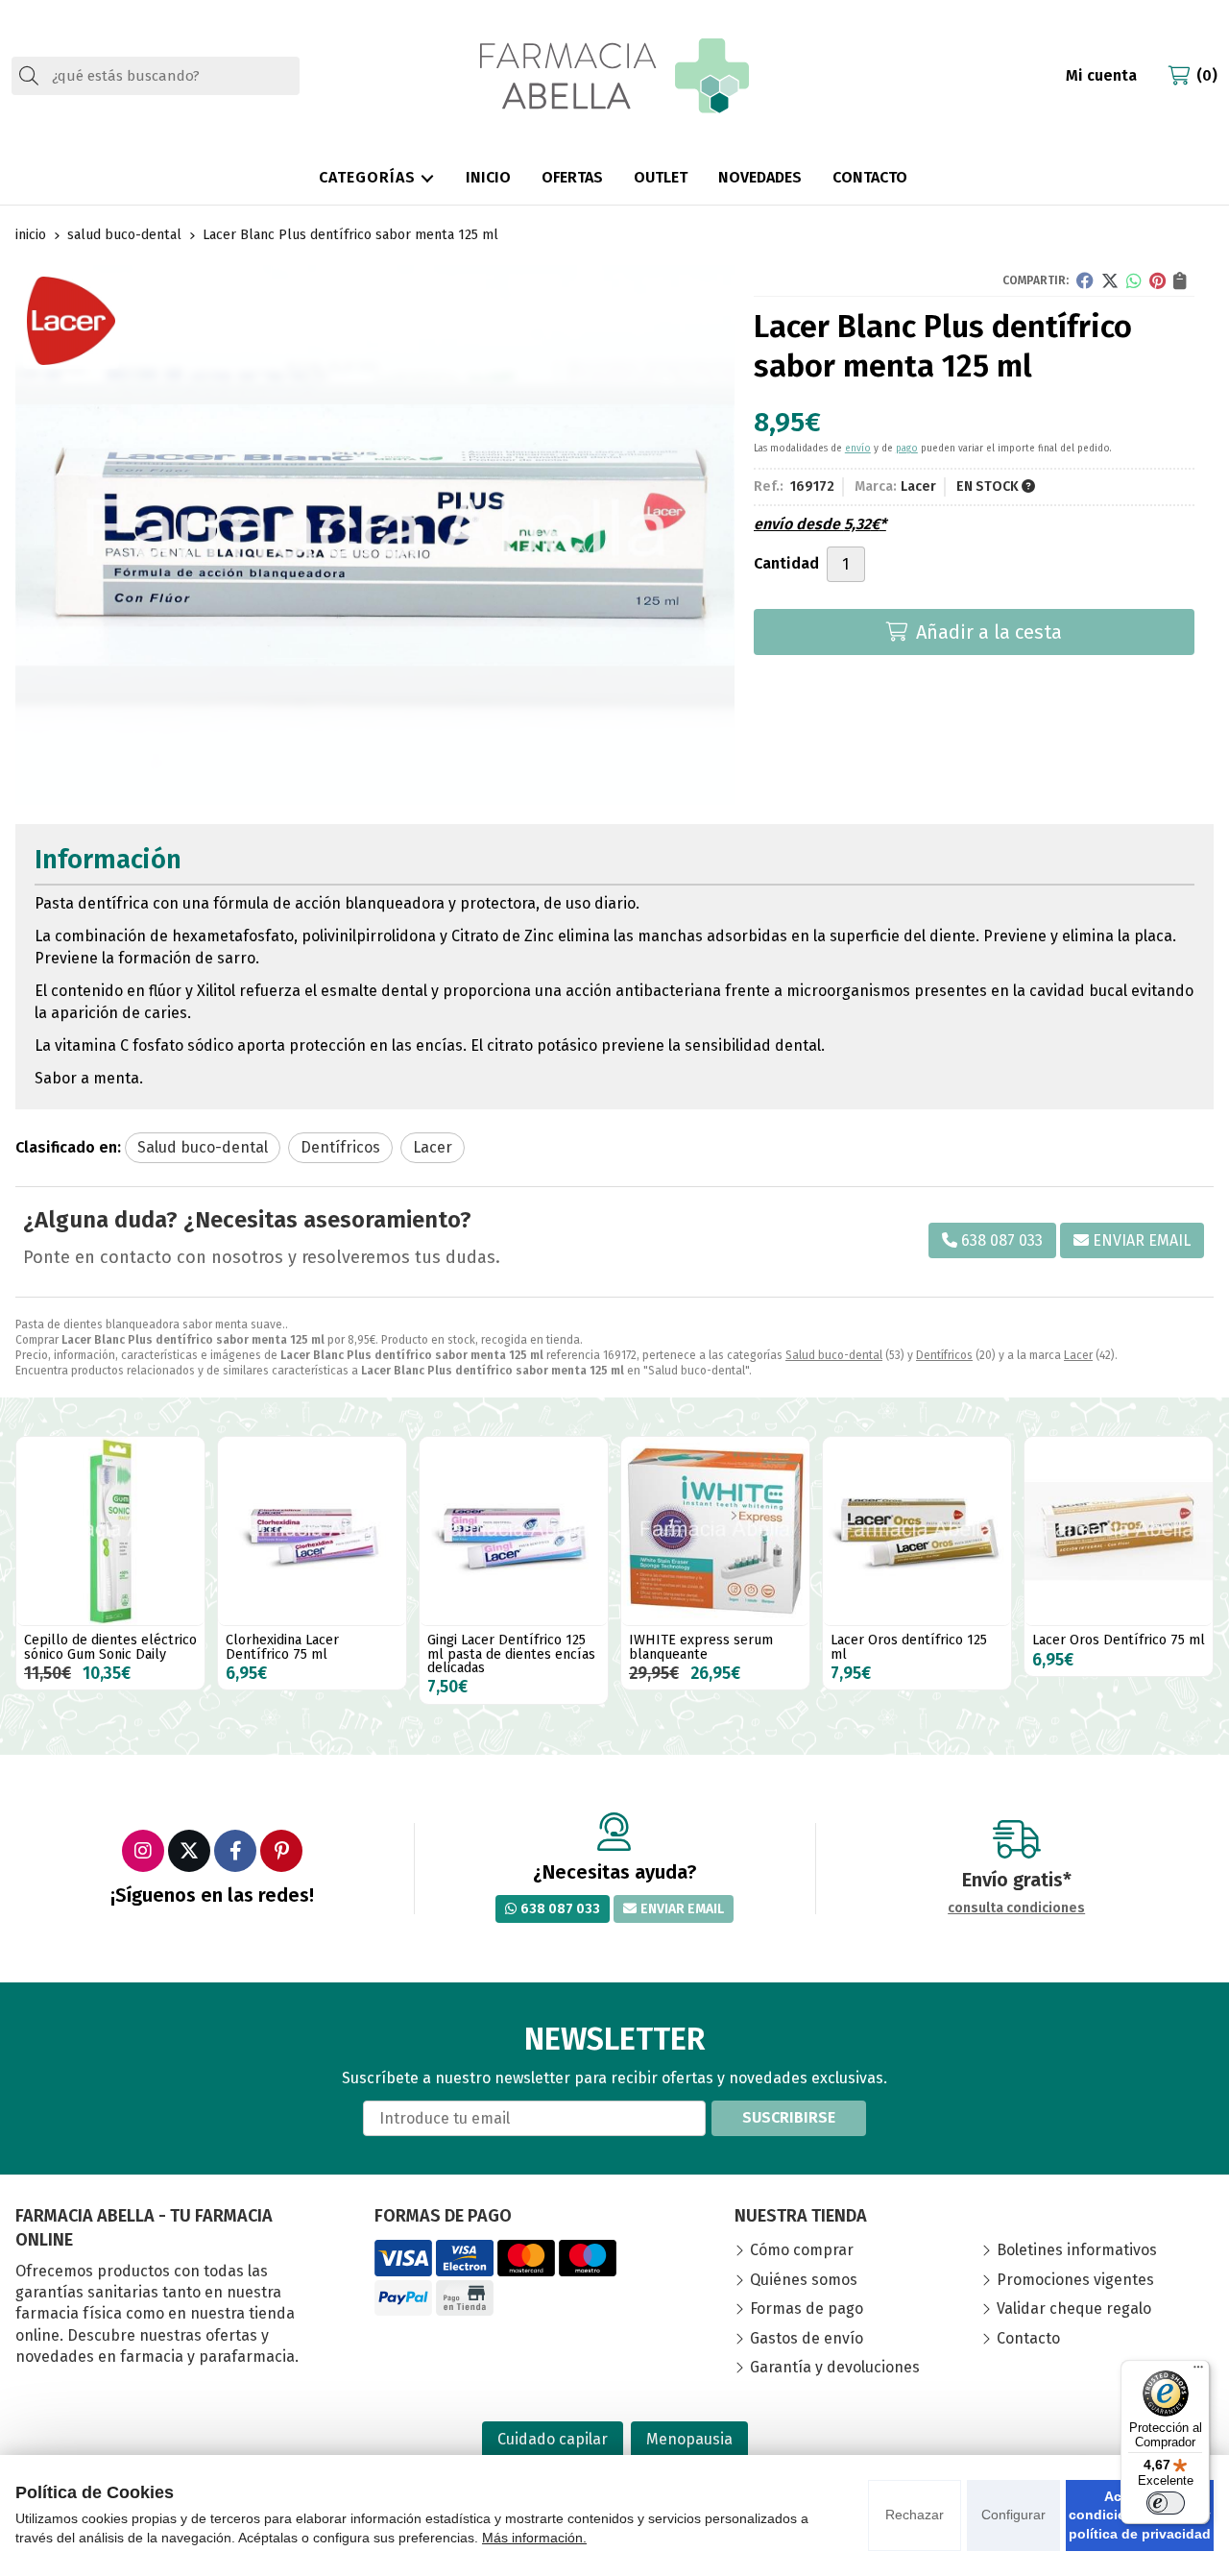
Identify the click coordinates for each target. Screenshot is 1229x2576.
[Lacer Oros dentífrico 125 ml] (917, 1531)
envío (858, 449)
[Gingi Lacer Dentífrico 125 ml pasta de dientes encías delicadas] (514, 1531)
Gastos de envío (807, 2338)
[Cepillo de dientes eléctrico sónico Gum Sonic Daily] (110, 1531)
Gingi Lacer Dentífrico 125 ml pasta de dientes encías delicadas (511, 1654)
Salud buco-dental (834, 1355)
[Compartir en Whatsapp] (1134, 280)
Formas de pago (807, 2309)
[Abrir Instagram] (143, 1851)
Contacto (1028, 2338)
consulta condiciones (1016, 1908)
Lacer (1078, 1355)
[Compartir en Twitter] (1110, 280)
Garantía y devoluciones (835, 2367)
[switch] (1166, 2503)
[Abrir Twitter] (189, 1851)
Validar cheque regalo (1074, 2309)
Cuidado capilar (553, 2439)
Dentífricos (944, 1355)
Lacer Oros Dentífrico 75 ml (1119, 1640)
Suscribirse (789, 2117)
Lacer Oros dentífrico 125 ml (909, 1647)
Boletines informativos (1077, 2250)
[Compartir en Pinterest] (1157, 280)
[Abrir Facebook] (235, 1851)
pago (907, 449)
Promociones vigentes (1075, 2280)
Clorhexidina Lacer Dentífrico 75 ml (282, 1647)
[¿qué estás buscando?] (156, 75)
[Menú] (1198, 2371)
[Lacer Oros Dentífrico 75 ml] (1119, 1531)
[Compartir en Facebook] (1085, 280)
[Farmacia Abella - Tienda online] (614, 76)
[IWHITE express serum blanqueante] (715, 1531)
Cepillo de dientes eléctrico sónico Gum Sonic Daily (110, 1647)
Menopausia (689, 2439)
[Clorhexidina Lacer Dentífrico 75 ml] (312, 1531)
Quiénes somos (804, 2280)
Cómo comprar (802, 2250)
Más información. (534, 2538)
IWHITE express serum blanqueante (701, 1647)
